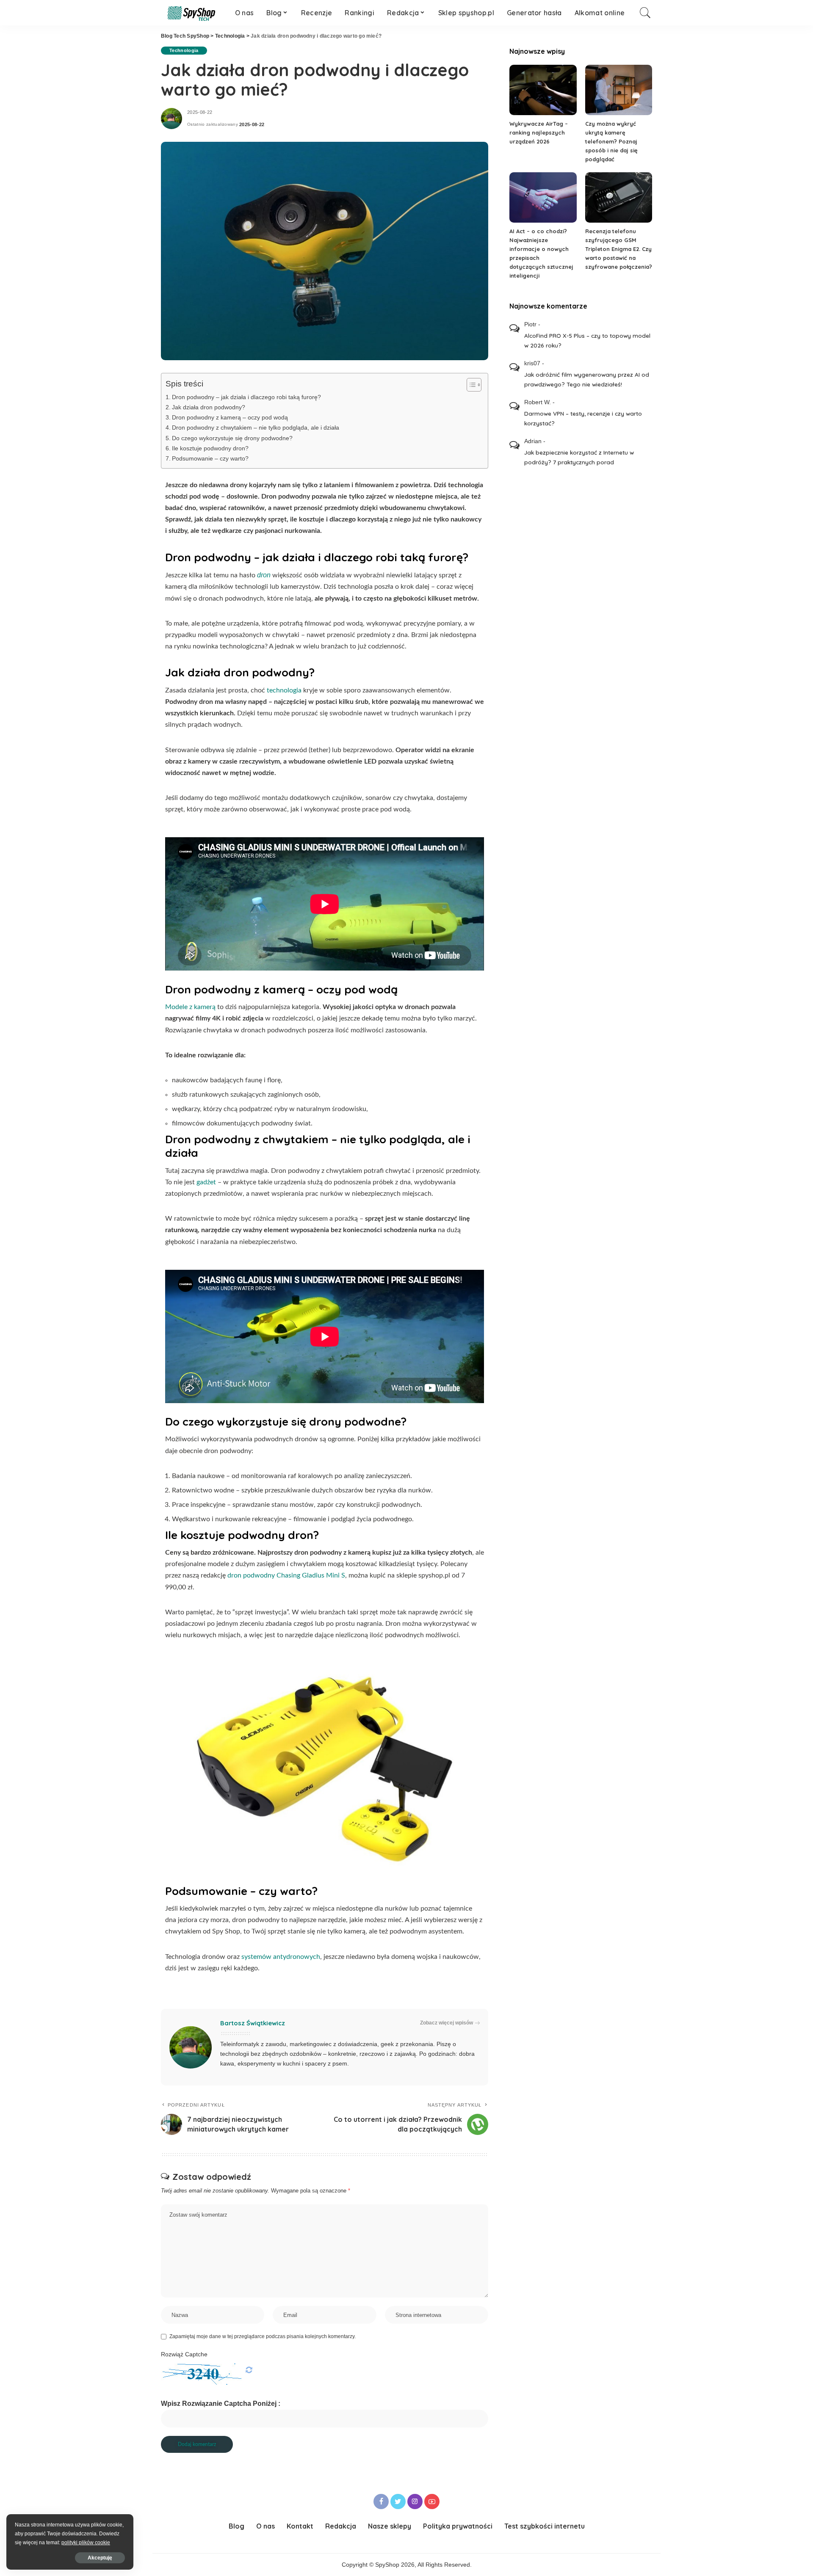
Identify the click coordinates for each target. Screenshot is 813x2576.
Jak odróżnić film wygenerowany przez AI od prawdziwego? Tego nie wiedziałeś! (587, 379)
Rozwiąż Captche (184, 2354)
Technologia (184, 50)
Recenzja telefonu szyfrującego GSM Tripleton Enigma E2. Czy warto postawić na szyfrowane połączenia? (619, 249)
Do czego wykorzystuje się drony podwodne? (232, 438)
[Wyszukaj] (645, 13)
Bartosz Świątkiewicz (253, 2023)
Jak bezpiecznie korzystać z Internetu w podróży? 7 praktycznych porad (579, 457)
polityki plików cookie (86, 2543)
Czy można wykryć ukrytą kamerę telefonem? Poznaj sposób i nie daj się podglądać (611, 141)
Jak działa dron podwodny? (209, 407)
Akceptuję (100, 2558)
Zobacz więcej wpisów (447, 2023)
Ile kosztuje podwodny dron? (210, 448)
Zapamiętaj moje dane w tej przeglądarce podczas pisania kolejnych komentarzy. (263, 2336)
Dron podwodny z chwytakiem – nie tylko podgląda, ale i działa (256, 427)
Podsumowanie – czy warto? (210, 458)
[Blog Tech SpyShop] (192, 13)
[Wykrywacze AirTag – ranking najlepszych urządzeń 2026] (543, 90)
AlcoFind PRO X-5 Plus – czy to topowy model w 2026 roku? (587, 340)
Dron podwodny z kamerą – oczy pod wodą (230, 417)
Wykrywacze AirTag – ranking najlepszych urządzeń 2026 (539, 132)
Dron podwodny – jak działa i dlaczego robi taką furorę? (246, 397)
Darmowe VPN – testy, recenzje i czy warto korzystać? (583, 418)
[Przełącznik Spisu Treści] (470, 385)
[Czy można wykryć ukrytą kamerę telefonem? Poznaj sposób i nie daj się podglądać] (619, 90)
